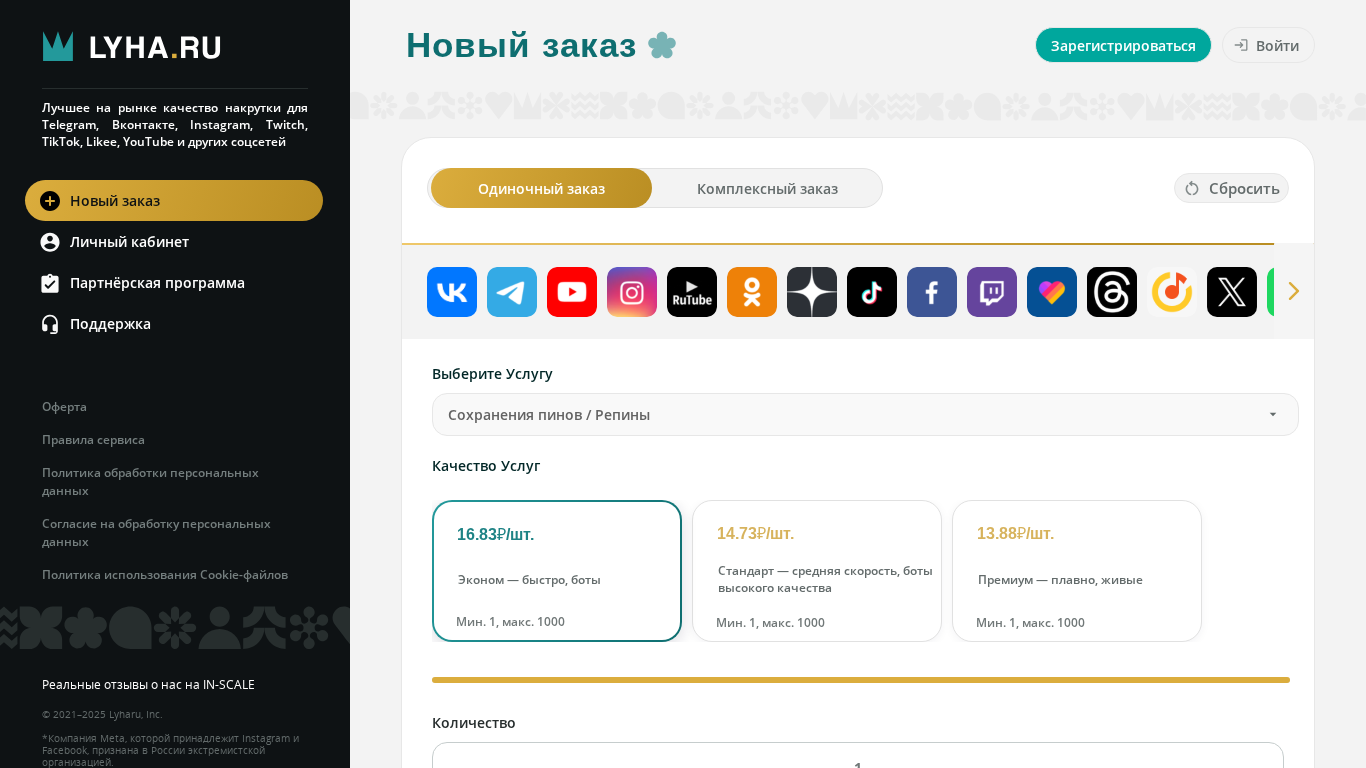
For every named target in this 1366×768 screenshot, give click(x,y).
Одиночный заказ (541, 188)
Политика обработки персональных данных (150, 481)
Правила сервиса (93, 439)
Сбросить (1244, 188)
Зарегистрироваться (1123, 45)
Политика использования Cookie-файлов (165, 574)
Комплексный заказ (767, 188)
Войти (1277, 45)
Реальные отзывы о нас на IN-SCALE (148, 684)
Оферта (64, 406)
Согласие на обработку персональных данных (156, 532)
